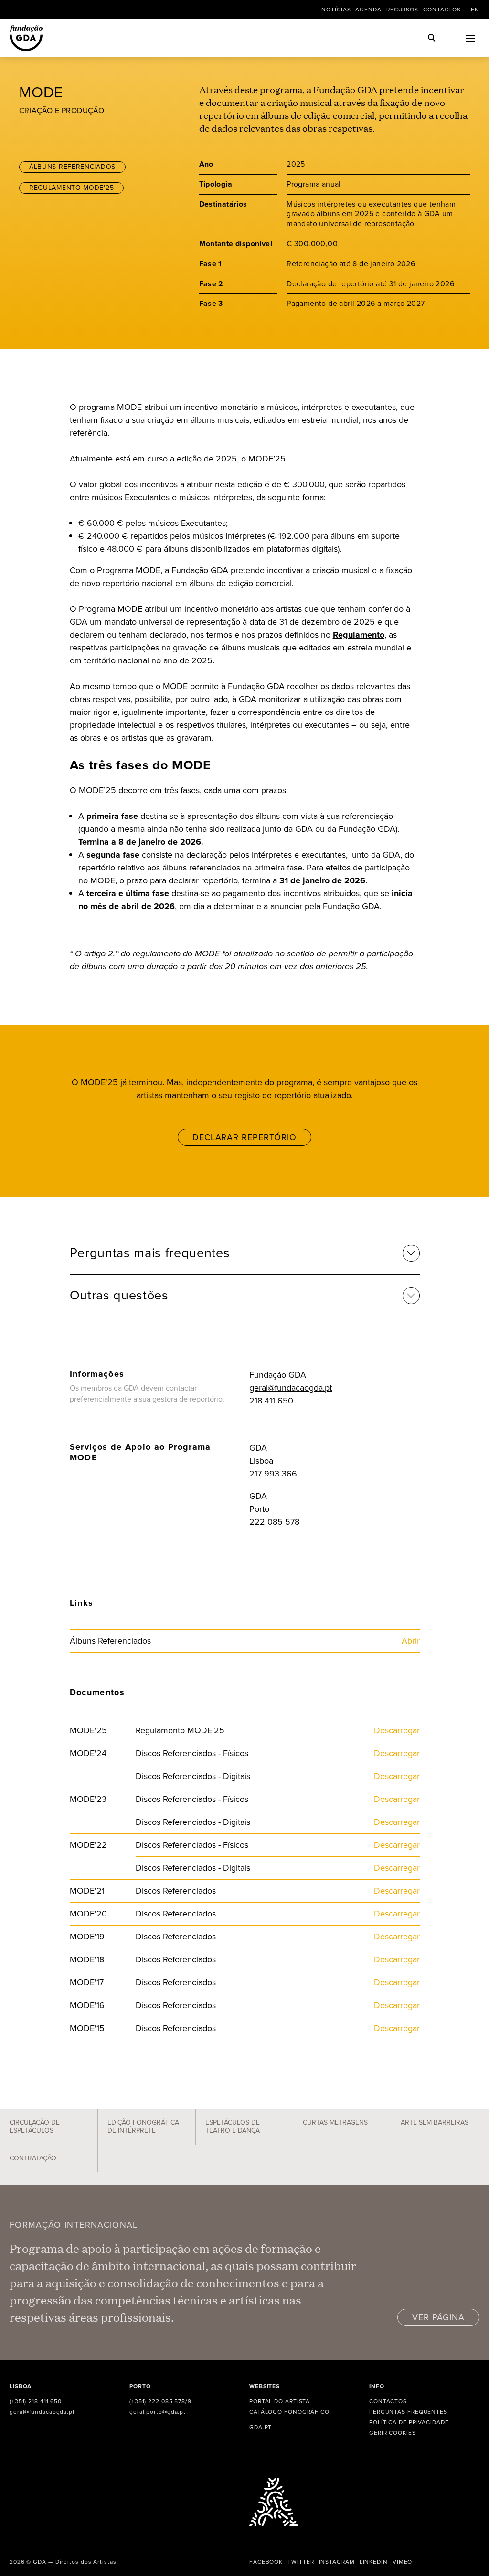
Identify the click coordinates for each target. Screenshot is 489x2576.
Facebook (266, 2562)
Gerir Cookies (393, 2433)
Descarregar (397, 1730)
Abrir (411, 1641)
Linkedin (374, 2562)
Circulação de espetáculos (35, 2127)
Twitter (301, 2562)
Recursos (402, 10)
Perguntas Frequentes (408, 2412)
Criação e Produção (62, 110)
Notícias (336, 10)
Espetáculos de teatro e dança (233, 2127)
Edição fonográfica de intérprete (143, 2127)
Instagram (337, 2562)
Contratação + (36, 2158)
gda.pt (260, 2427)
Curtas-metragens (335, 2122)
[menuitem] (475, 10)
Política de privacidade (409, 2422)
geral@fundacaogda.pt (291, 1388)
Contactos (442, 10)
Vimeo (403, 2562)
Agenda (368, 10)
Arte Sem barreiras (435, 2122)
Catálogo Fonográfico (289, 2412)
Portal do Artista (280, 2401)
